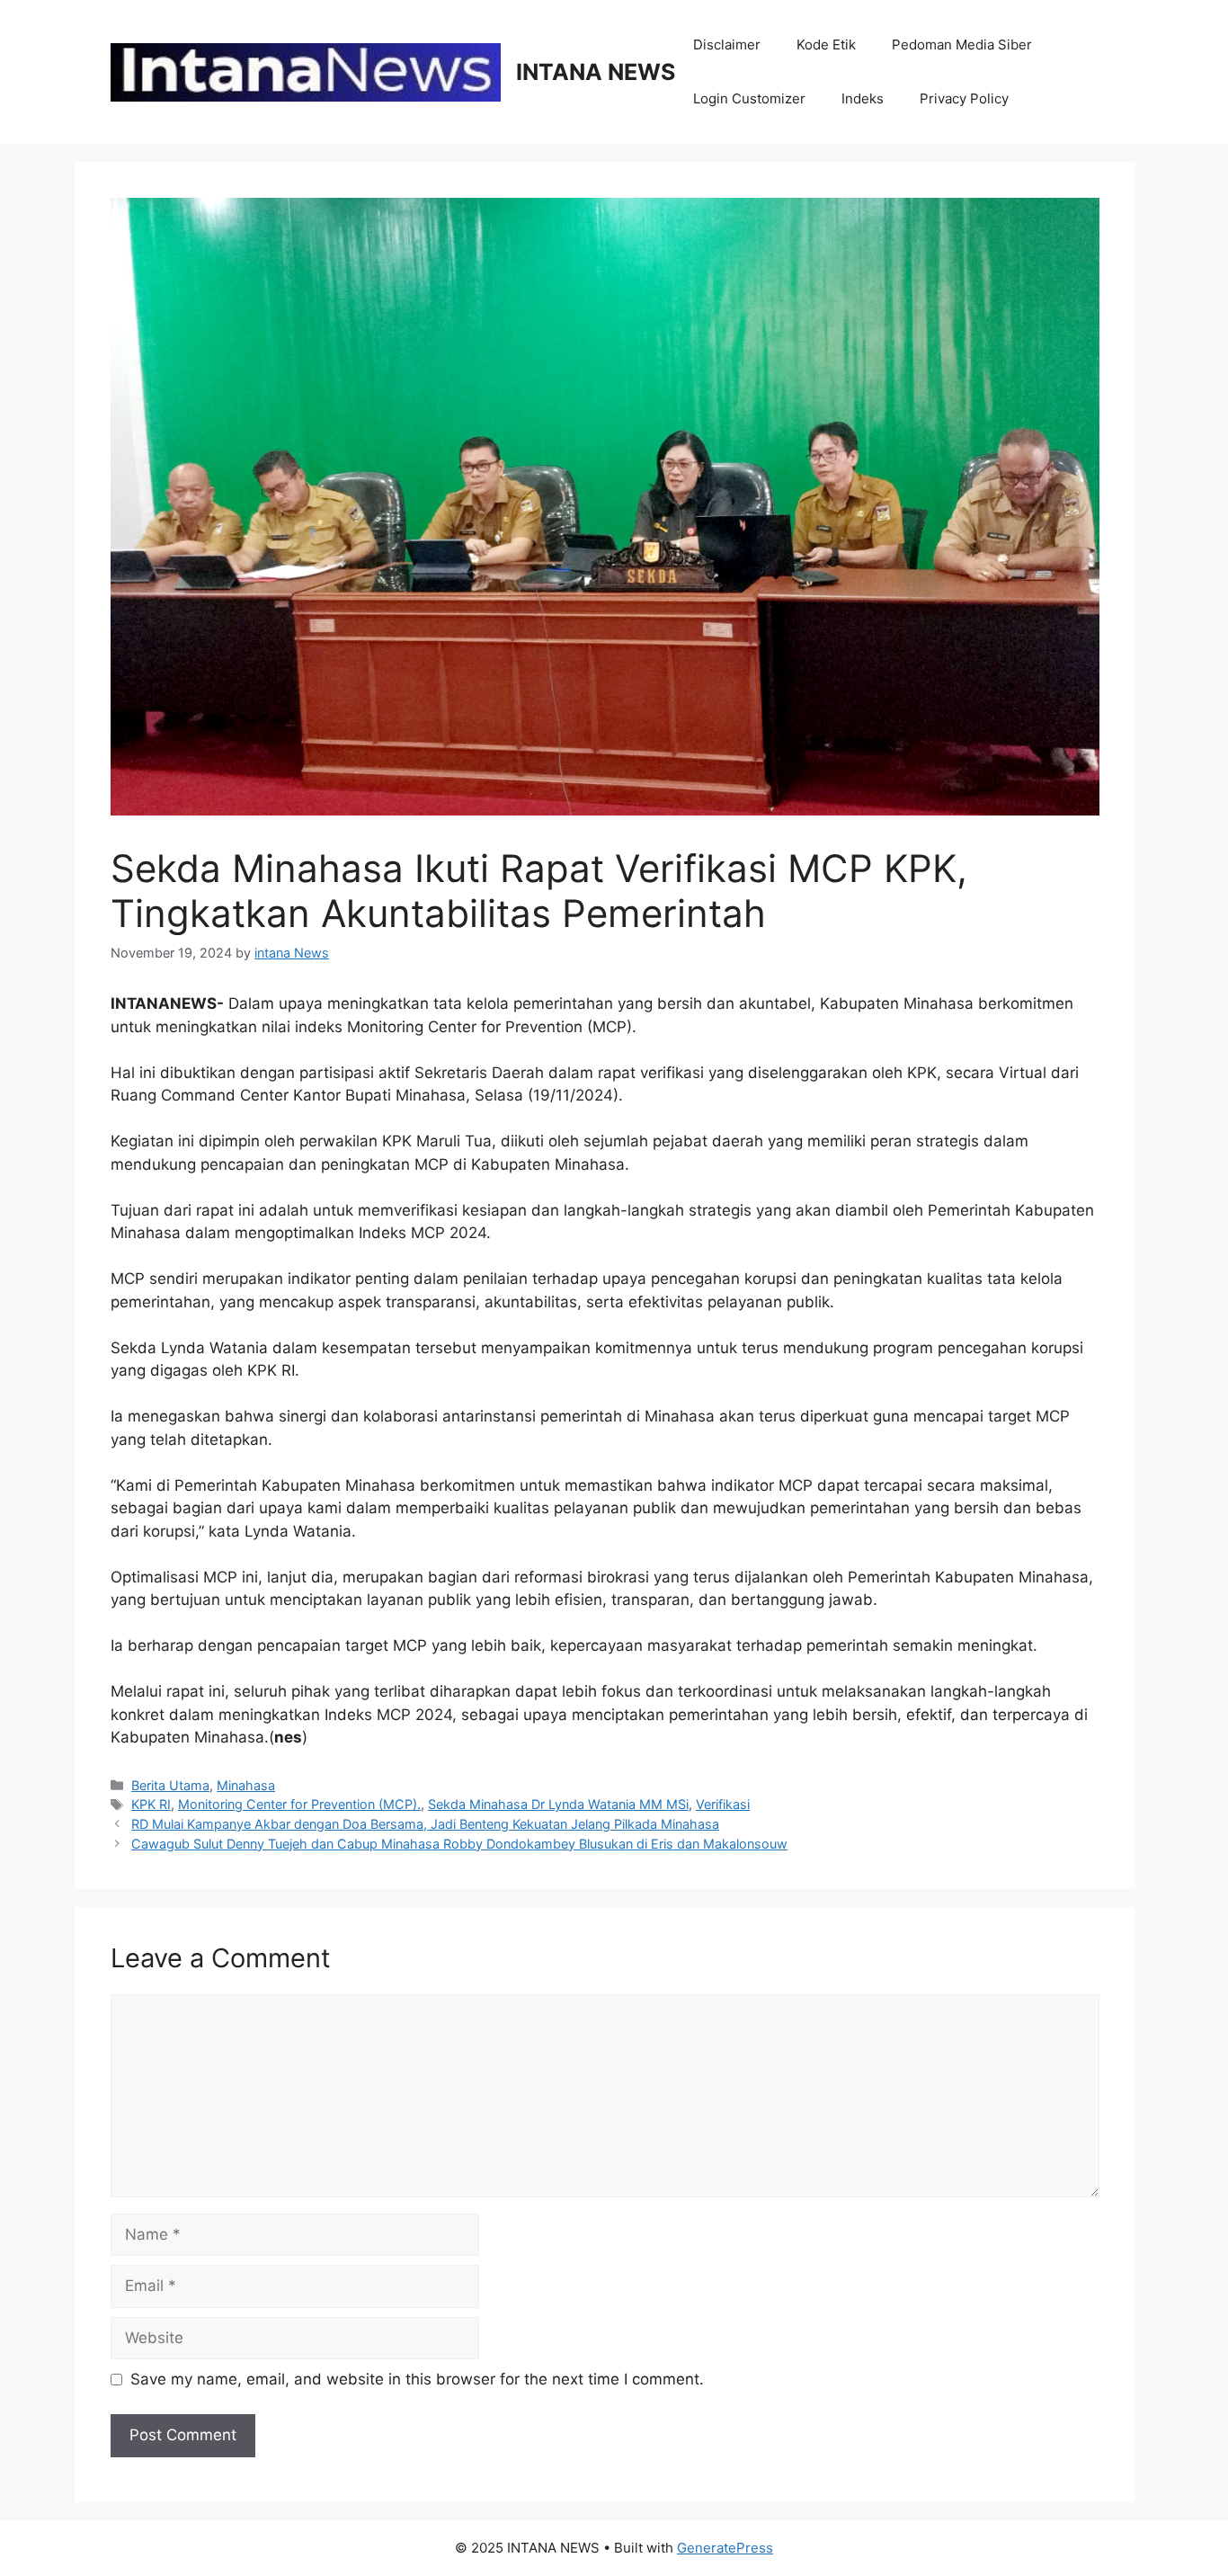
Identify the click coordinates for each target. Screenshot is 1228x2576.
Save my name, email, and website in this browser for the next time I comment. (417, 2379)
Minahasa (246, 1785)
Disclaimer (727, 45)
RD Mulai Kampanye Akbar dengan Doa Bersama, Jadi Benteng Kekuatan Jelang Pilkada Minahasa (425, 1824)
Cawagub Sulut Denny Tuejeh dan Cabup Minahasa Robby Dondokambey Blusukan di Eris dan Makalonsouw (459, 1844)
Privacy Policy (964, 98)
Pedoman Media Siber (962, 45)
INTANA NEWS (596, 72)
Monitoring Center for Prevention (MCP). (299, 1804)
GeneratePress (725, 2548)
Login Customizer (749, 98)
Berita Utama (170, 1785)
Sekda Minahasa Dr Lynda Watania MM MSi (558, 1804)
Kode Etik (826, 45)
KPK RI (151, 1804)
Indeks (863, 98)
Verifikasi (723, 1804)
